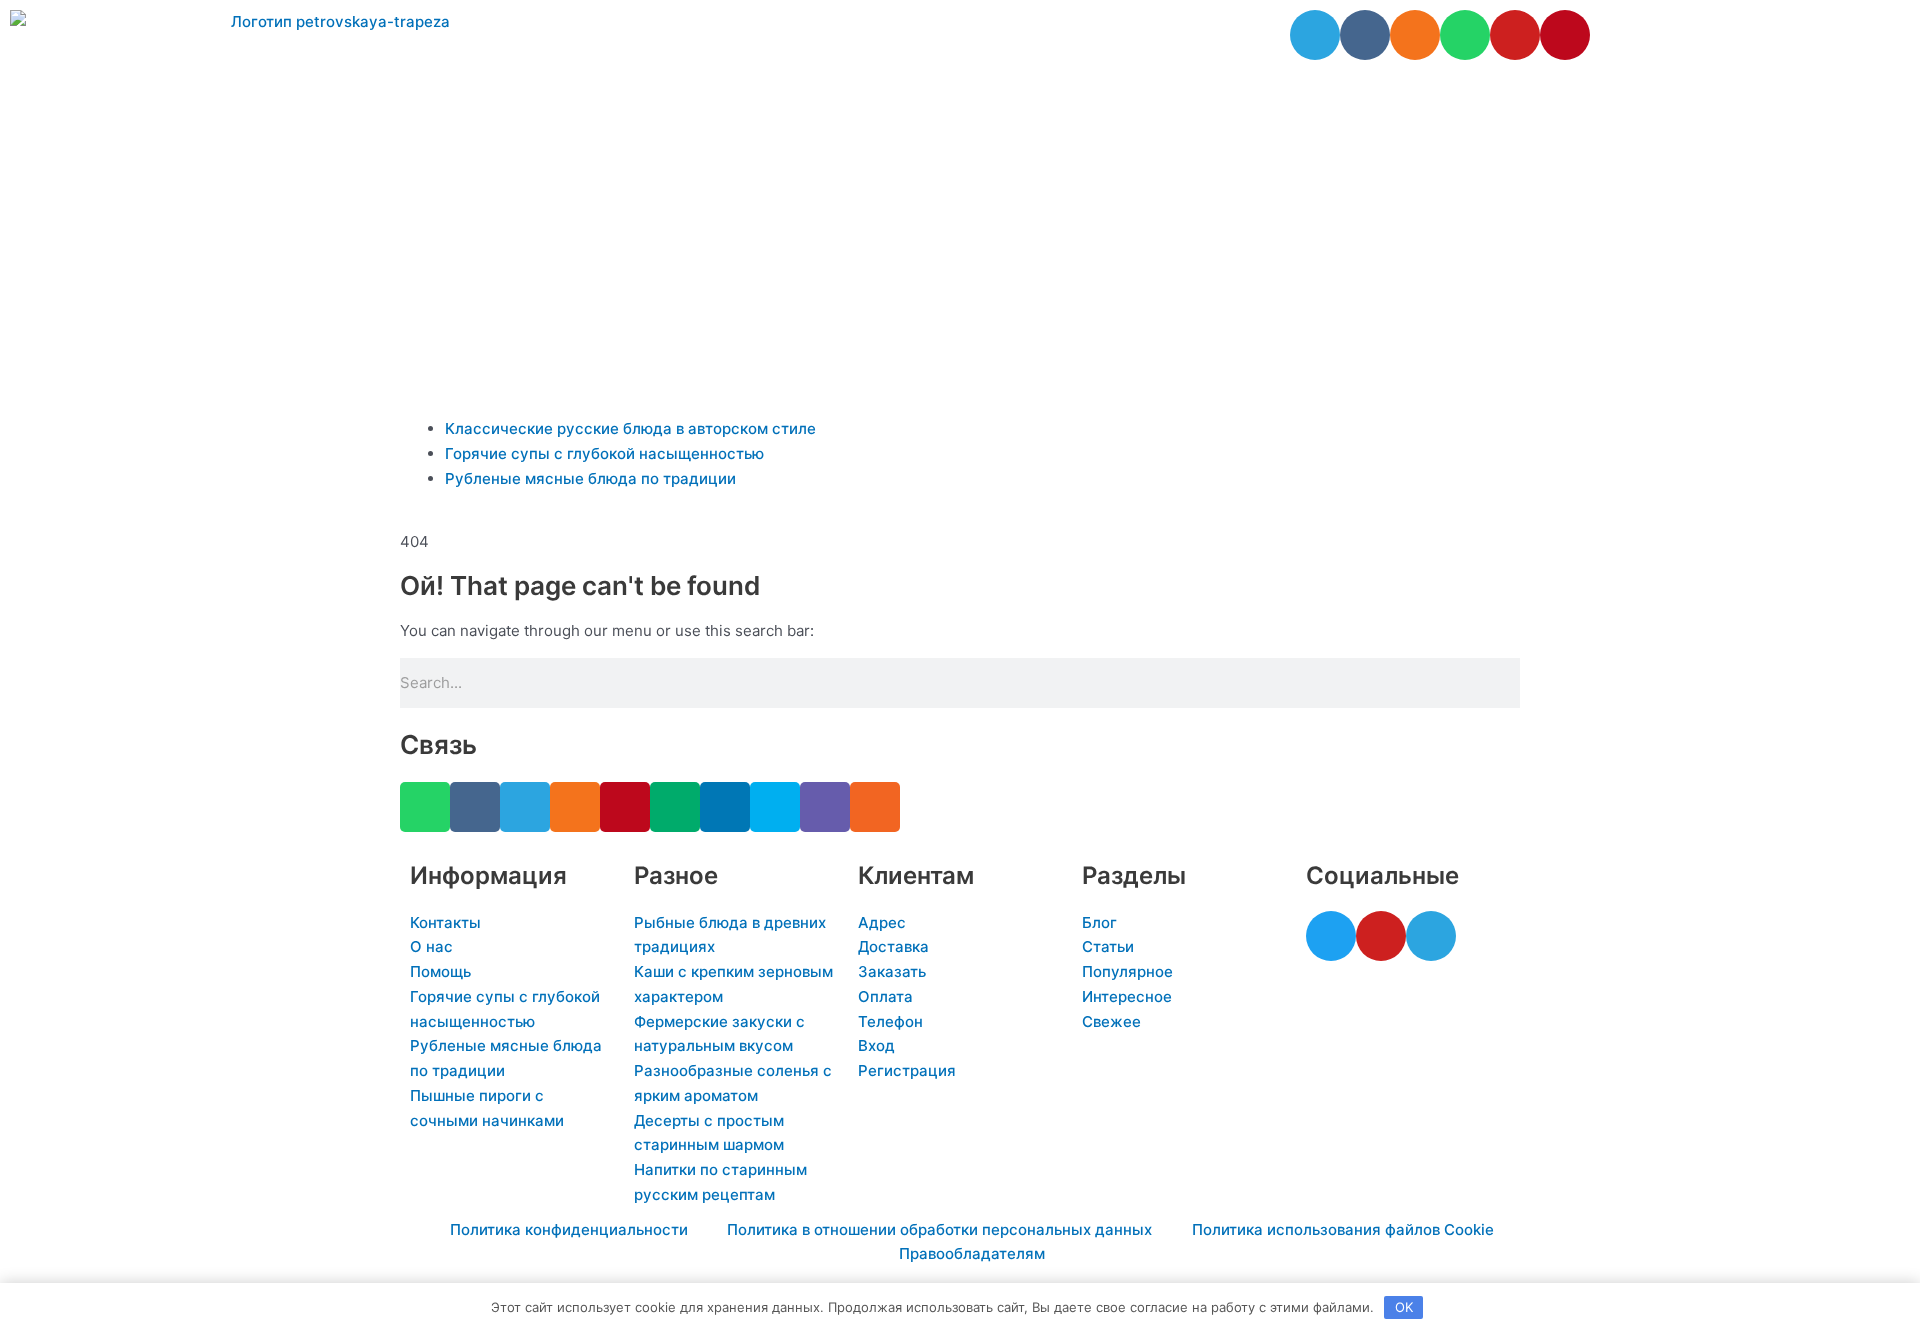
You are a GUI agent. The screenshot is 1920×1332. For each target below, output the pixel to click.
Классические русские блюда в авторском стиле (630, 428)
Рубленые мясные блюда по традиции (590, 478)
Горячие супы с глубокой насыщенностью (604, 453)
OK (1404, 1307)
